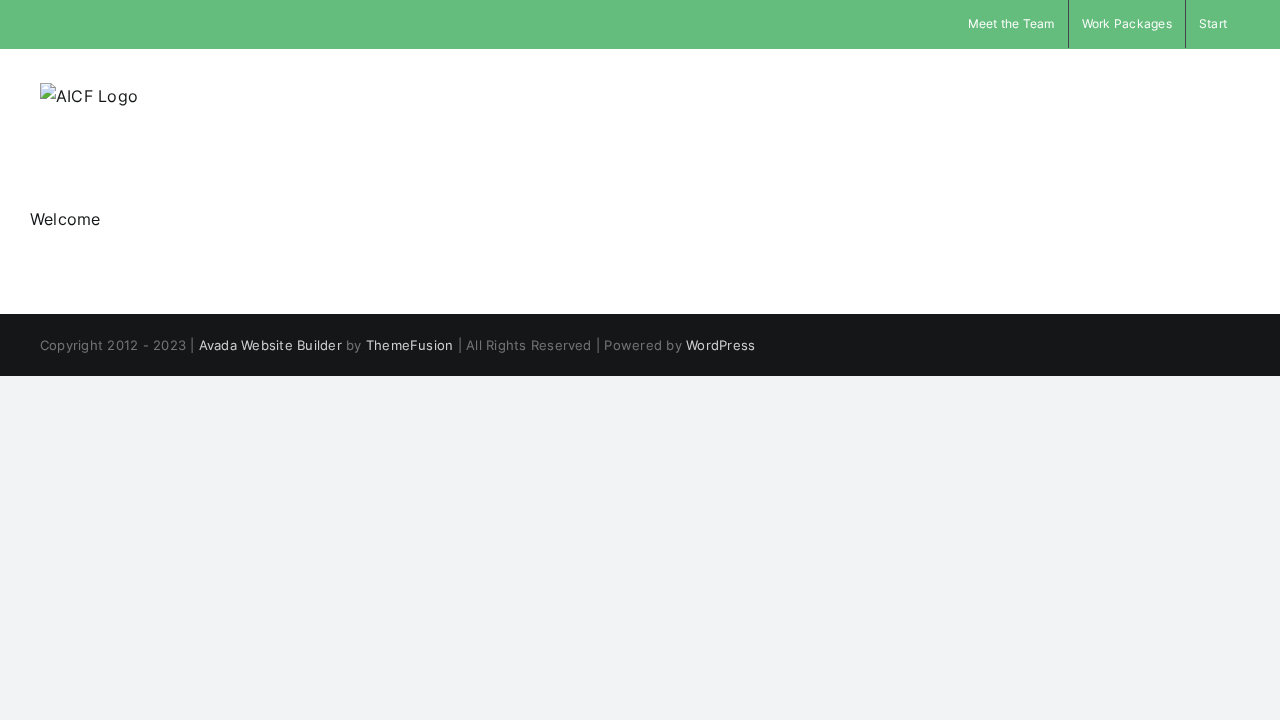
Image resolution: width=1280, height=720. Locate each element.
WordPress (720, 345)
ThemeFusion (410, 345)
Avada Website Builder (270, 345)
